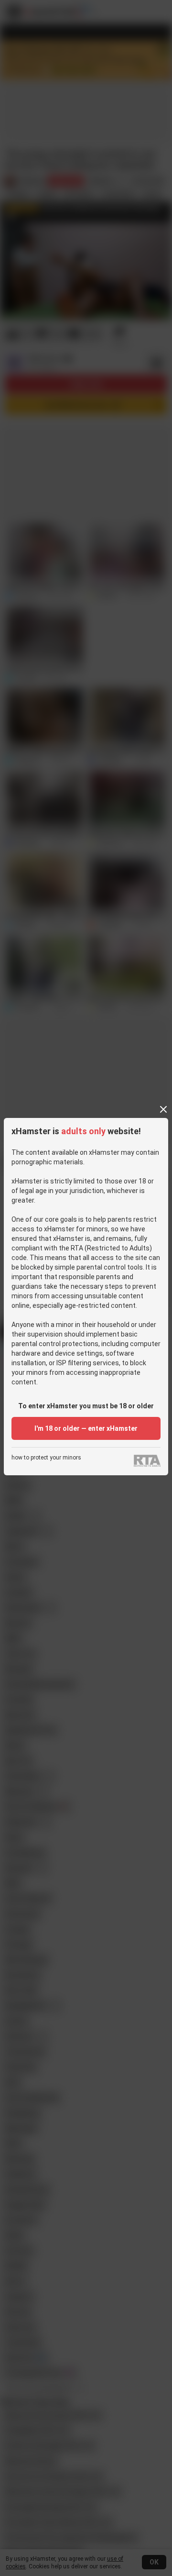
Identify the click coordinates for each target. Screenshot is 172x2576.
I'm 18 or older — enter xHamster (86, 1428)
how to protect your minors (46, 1458)
